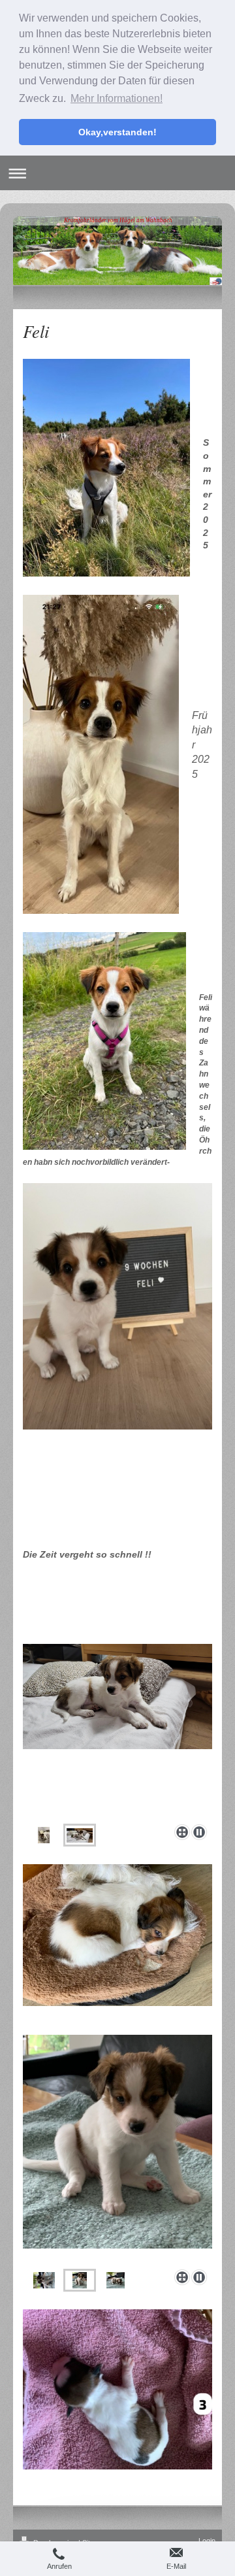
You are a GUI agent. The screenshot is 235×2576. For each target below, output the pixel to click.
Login (207, 2541)
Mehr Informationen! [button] (117, 98)
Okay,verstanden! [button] (117, 132)
